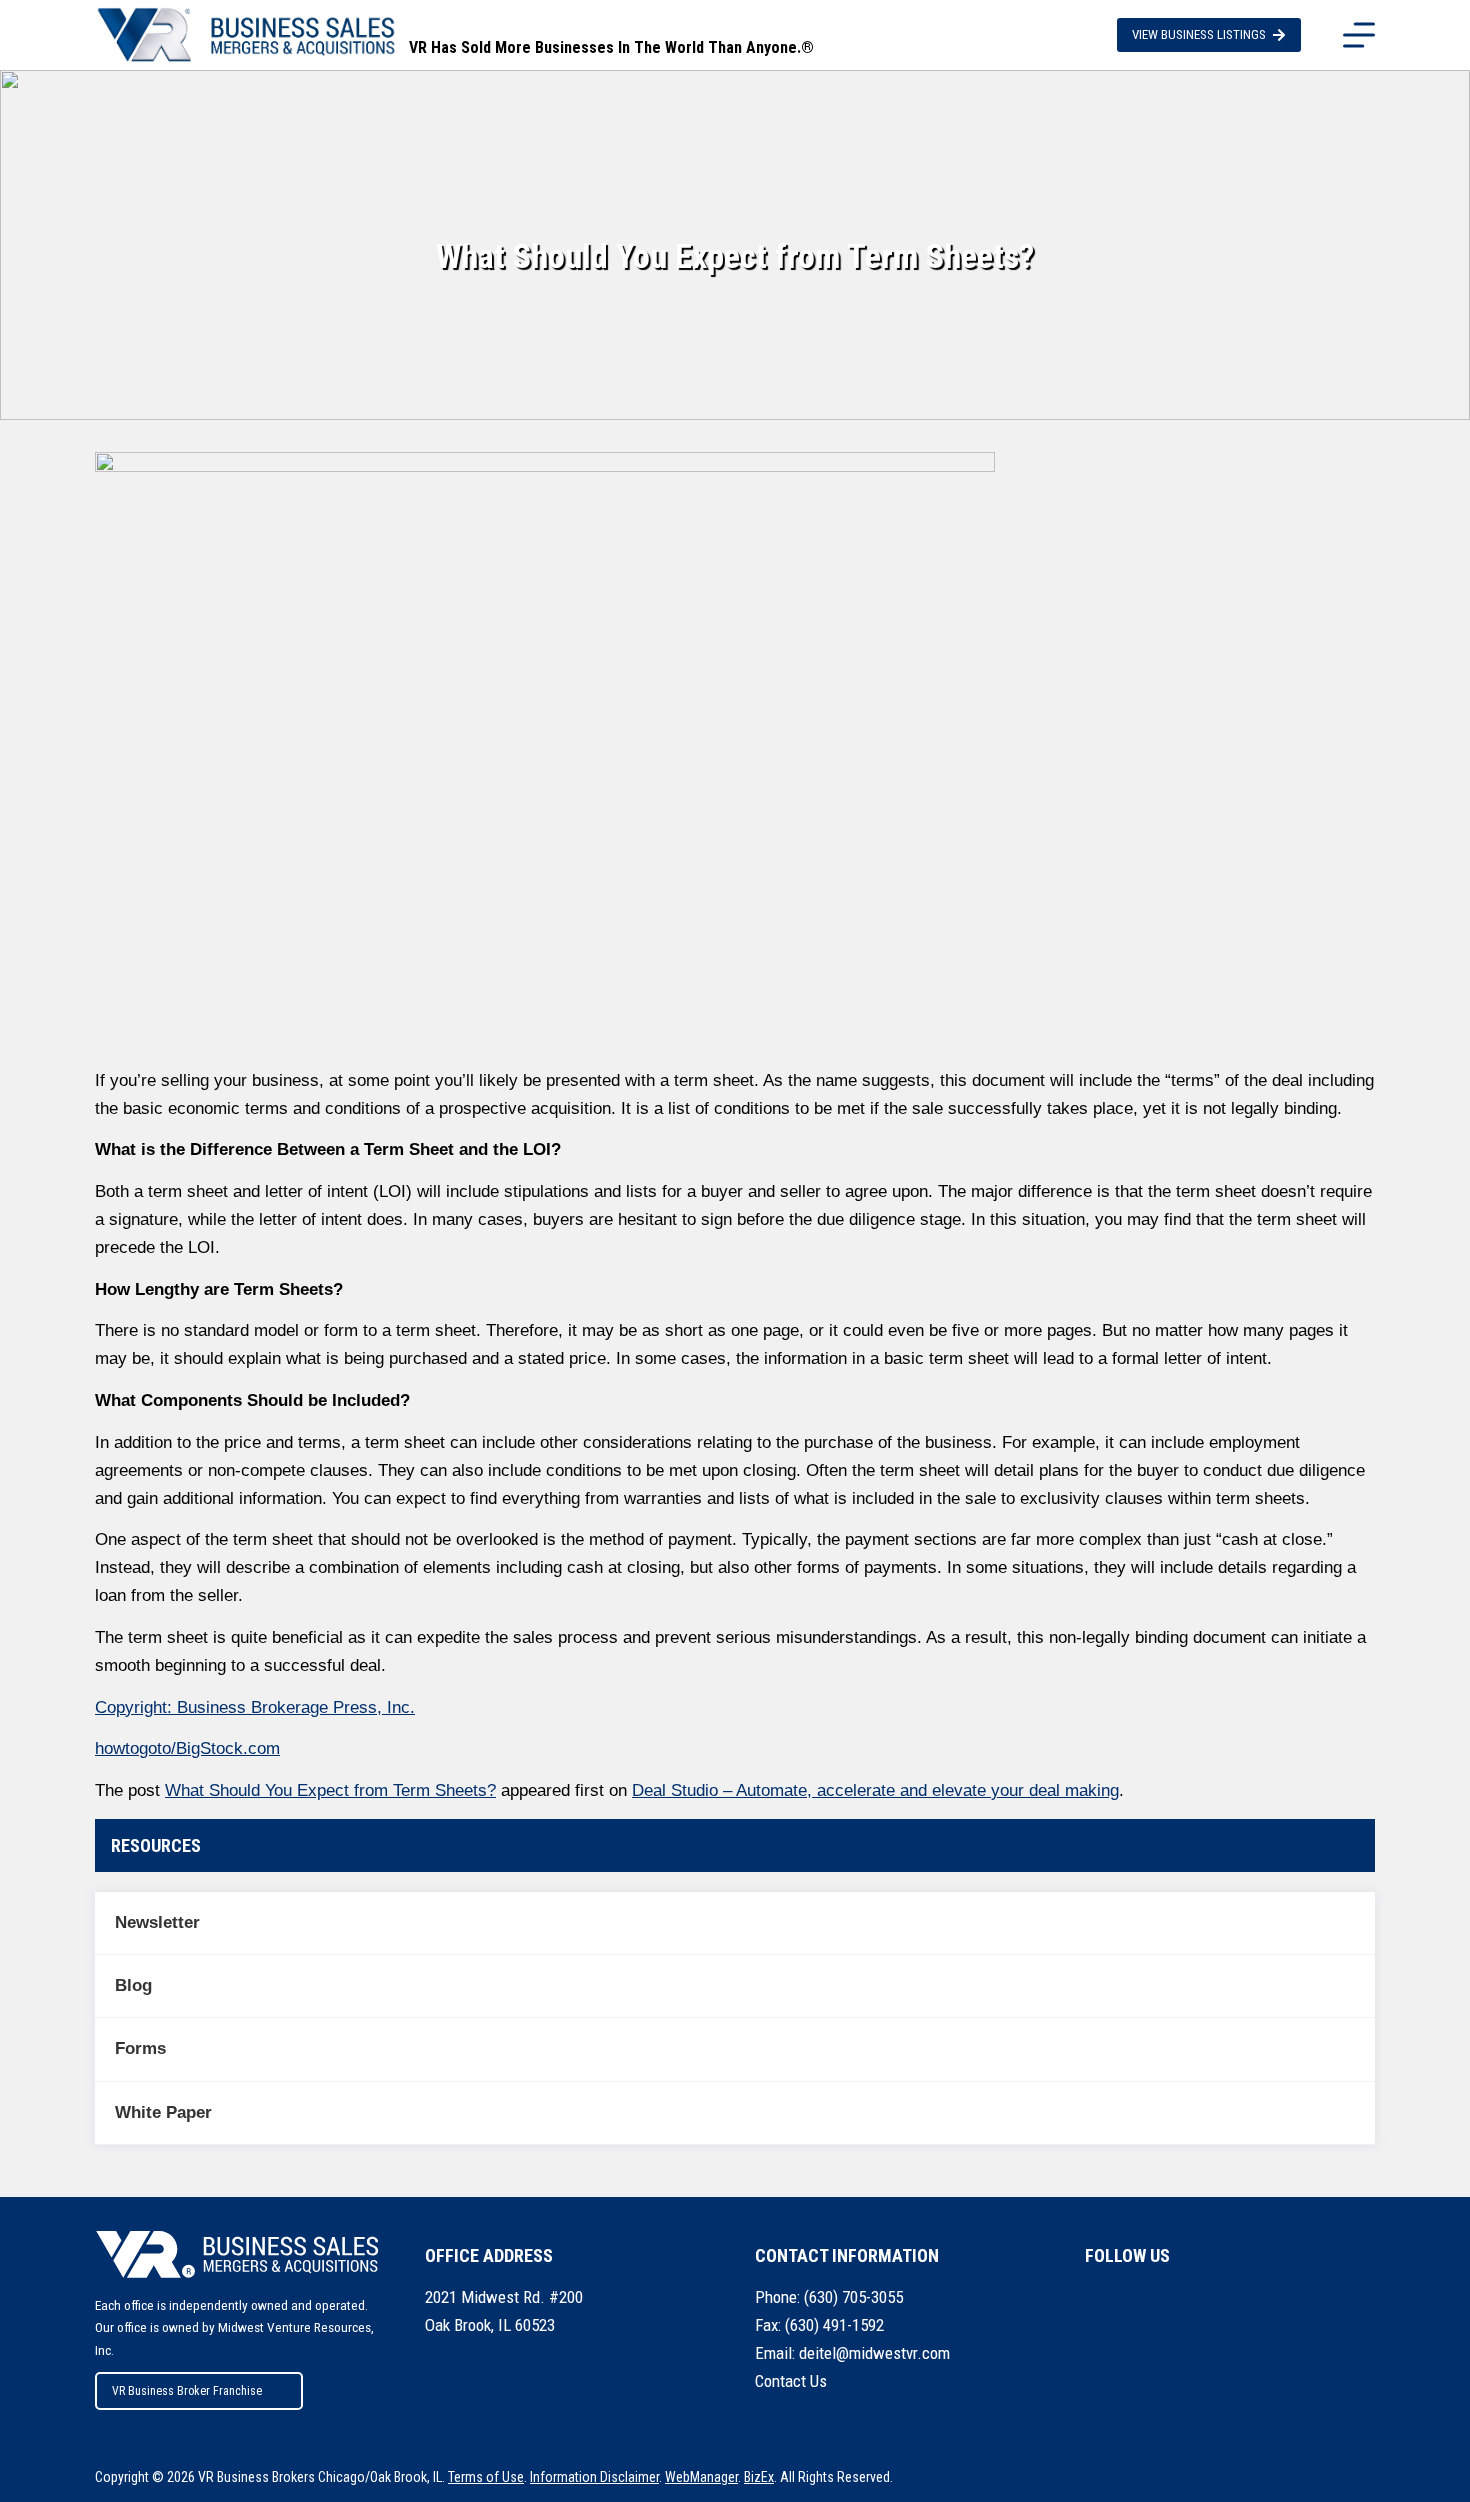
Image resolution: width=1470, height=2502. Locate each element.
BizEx (759, 2477)
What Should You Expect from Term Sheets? (330, 1790)
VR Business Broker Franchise (187, 2391)
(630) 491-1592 (834, 2325)
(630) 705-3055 (853, 2297)
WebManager (701, 2477)
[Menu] (1359, 35)
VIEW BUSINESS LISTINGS (1199, 34)
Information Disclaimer (594, 2477)
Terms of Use (486, 2477)
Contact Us (791, 2381)
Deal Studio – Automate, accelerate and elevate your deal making (875, 1790)
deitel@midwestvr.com (874, 2353)
